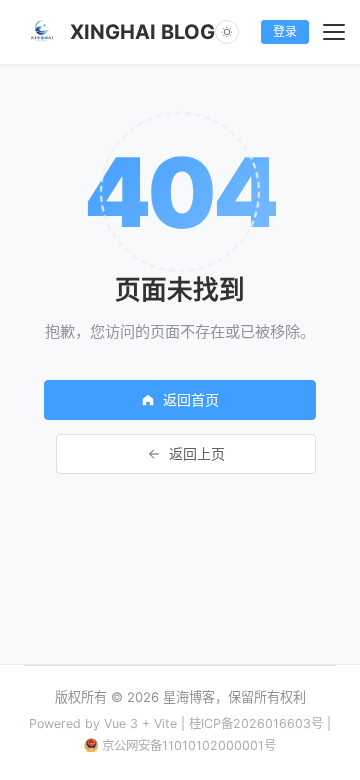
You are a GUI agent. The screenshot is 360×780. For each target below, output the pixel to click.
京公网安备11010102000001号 (189, 745)
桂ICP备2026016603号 (256, 723)
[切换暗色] (227, 32)
